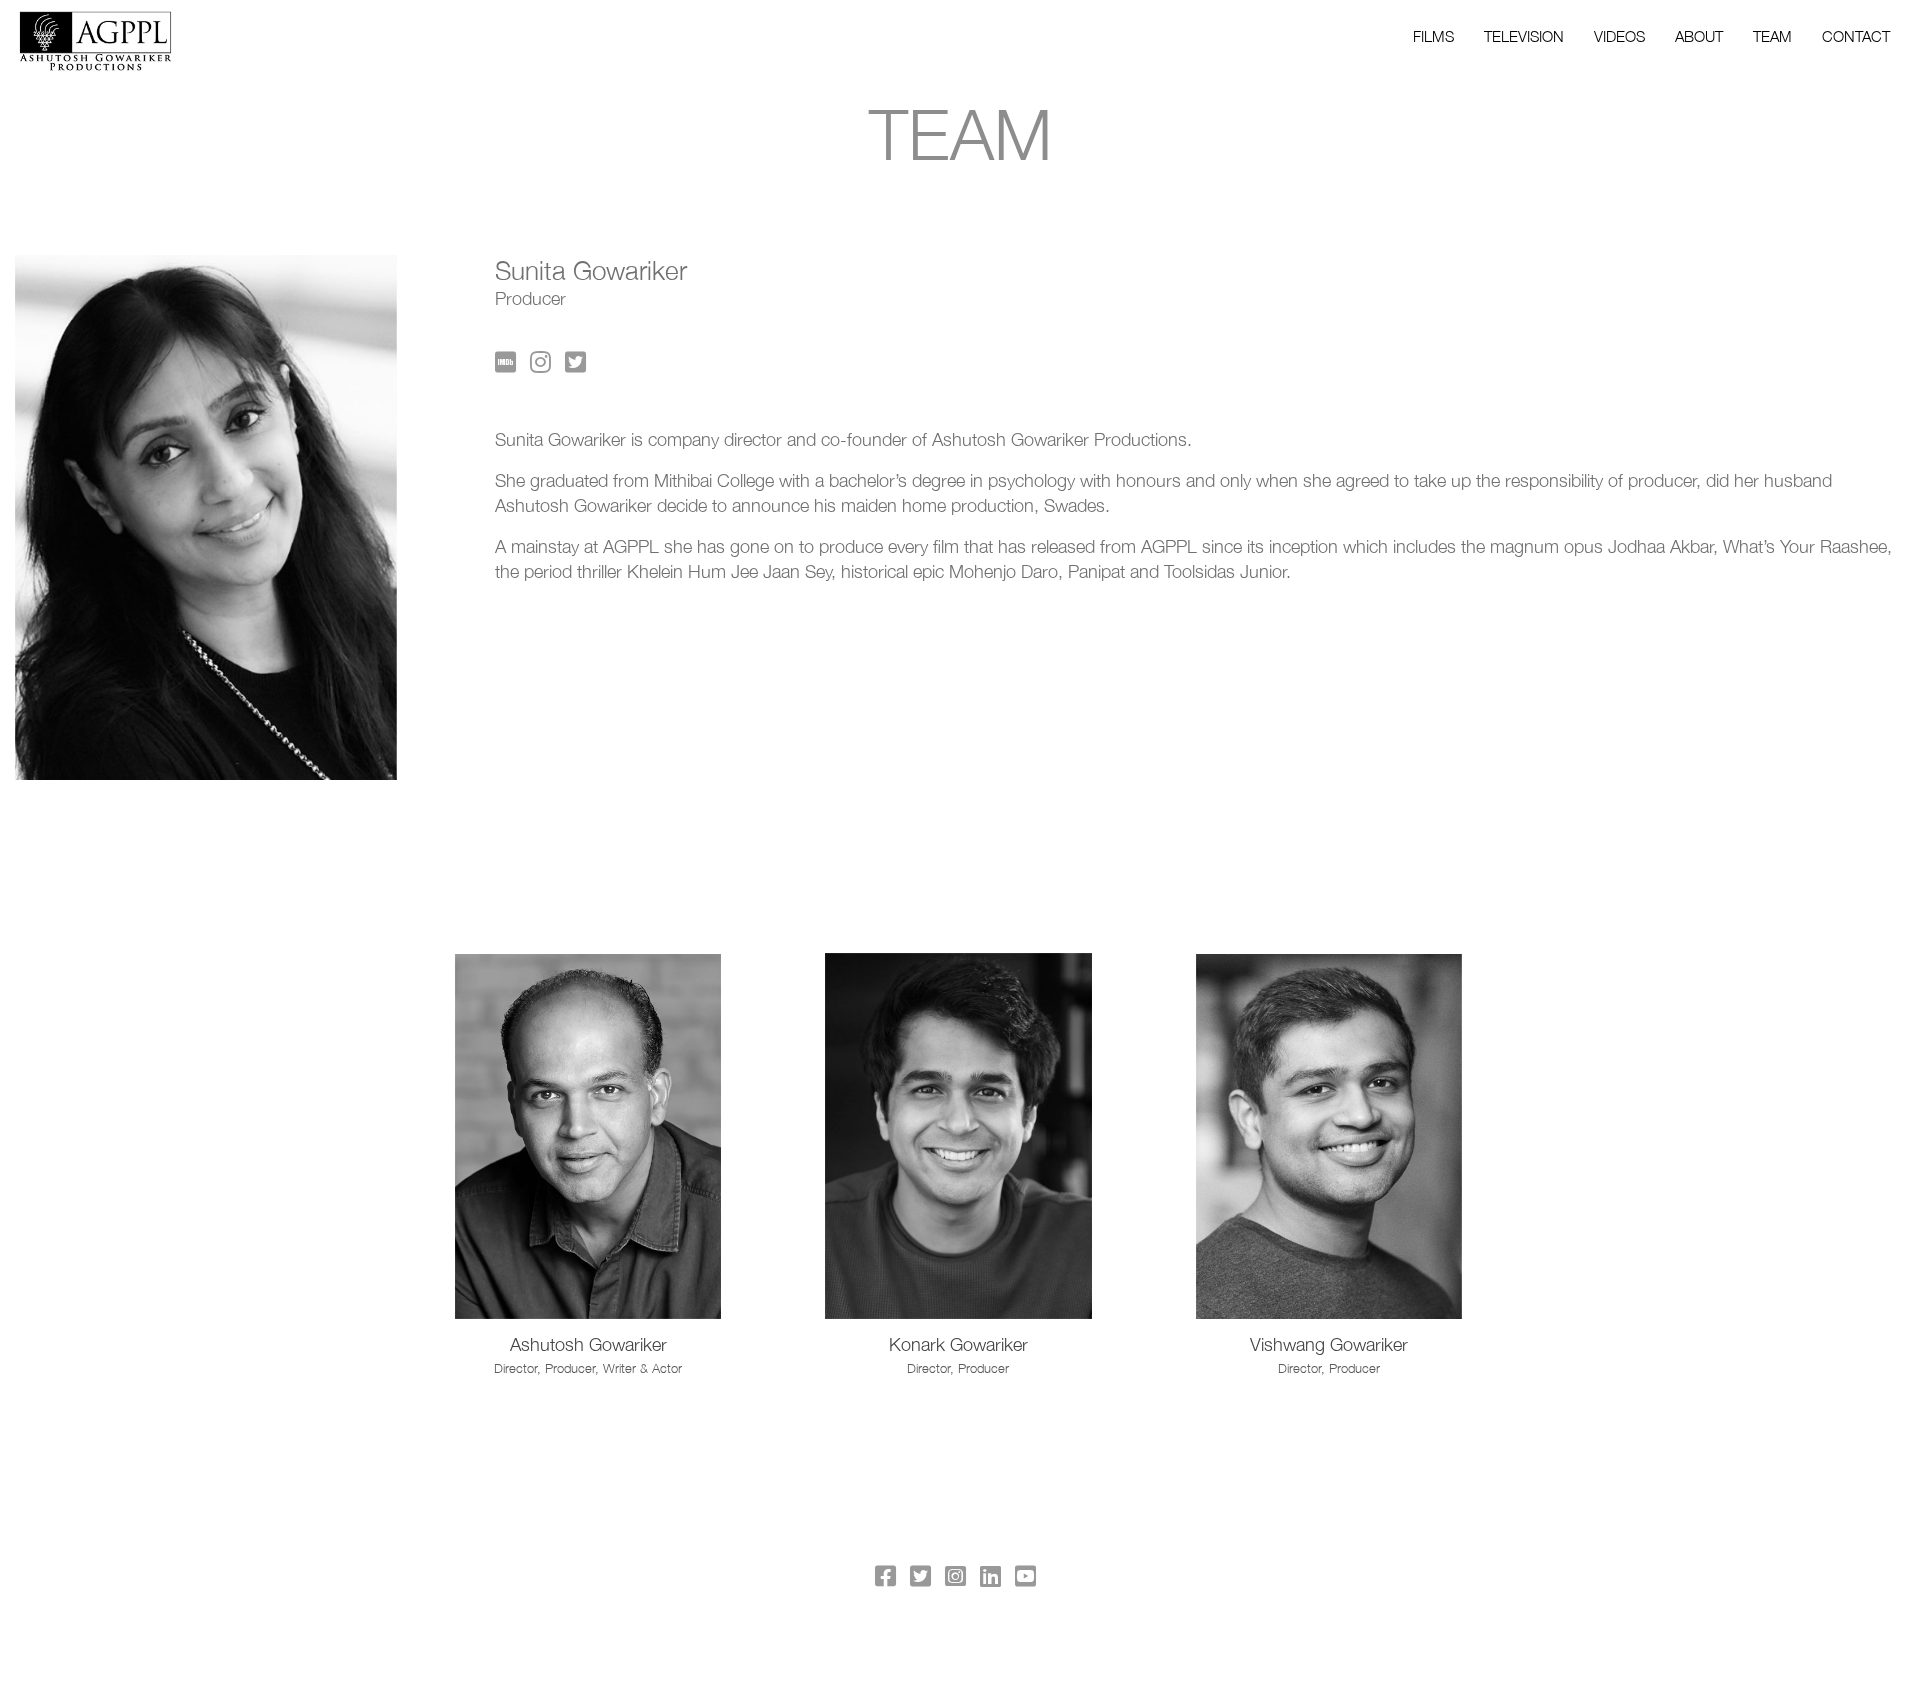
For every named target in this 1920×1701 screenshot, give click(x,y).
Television (1524, 36)
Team (1772, 36)
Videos (1619, 36)
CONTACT (1856, 36)
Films (1433, 36)
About (1699, 36)
